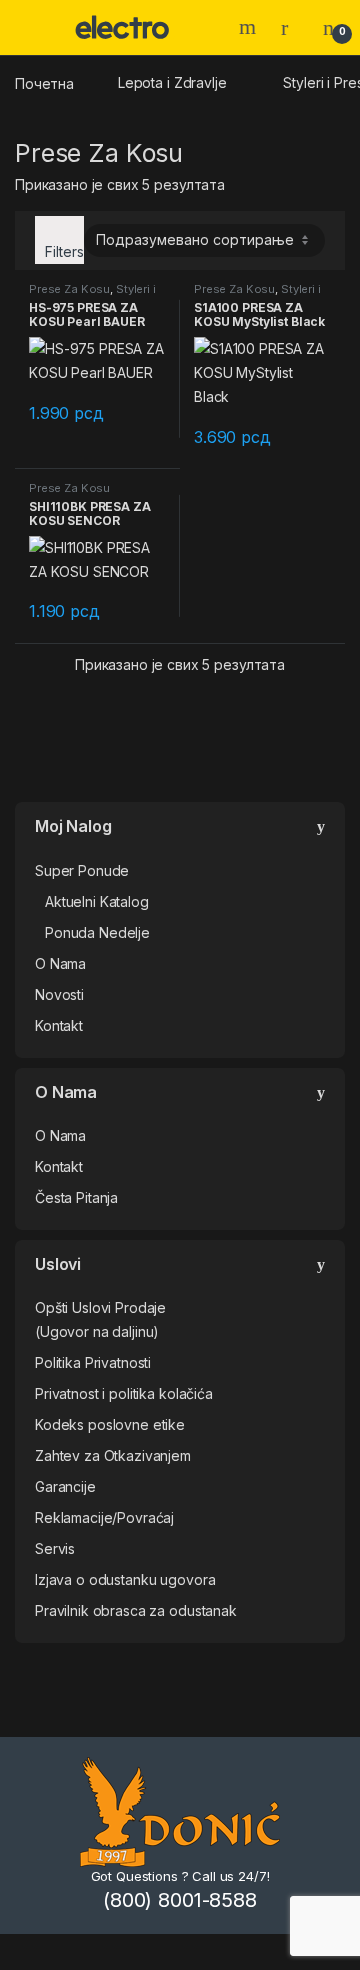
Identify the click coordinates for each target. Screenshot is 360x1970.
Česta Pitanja (76, 1197)
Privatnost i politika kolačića (124, 1393)
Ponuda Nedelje (97, 932)
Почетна (44, 82)
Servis (55, 1548)
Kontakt (59, 1025)
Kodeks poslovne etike (110, 1424)
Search (250, 27)
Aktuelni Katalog (97, 901)
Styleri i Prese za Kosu (92, 295)
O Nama (60, 963)
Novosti (59, 994)
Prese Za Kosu (69, 289)
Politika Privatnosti (93, 1362)
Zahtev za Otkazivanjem (113, 1455)
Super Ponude (82, 870)
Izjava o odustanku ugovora (125, 1579)
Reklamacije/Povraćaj (104, 1517)
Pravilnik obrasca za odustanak (136, 1610)
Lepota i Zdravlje (172, 82)
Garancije (65, 1486)
